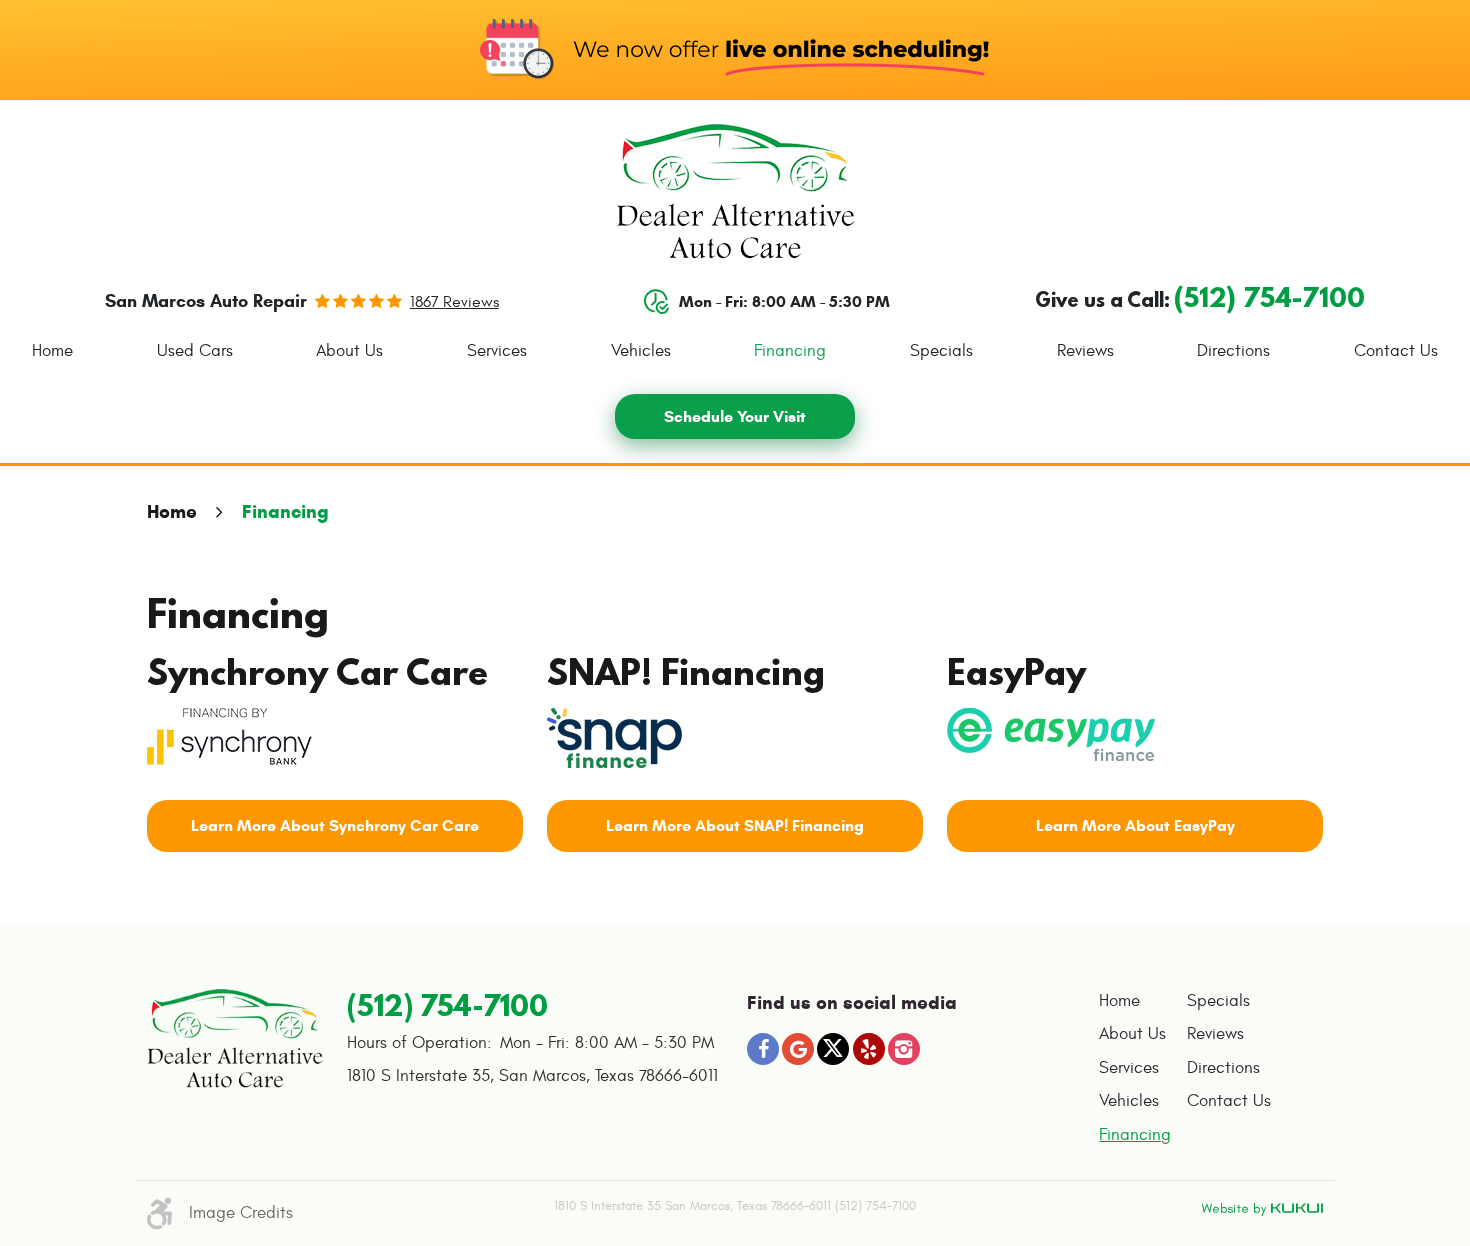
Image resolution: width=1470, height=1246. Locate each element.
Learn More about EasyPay (1135, 825)
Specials (941, 351)
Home (52, 351)
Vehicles (641, 351)
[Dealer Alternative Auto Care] (735, 191)
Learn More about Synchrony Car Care (335, 825)
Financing (790, 351)
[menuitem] (52, 351)
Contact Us (1396, 351)
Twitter (833, 1049)
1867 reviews (454, 302)
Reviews (1085, 351)
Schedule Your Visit (735, 416)
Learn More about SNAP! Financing (735, 825)
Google (798, 1049)
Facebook (763, 1049)
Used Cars (195, 351)
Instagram (904, 1049)
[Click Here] (229, 733)
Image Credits (241, 1213)
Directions (1233, 351)
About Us (349, 351)
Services (497, 351)
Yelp (869, 1049)
